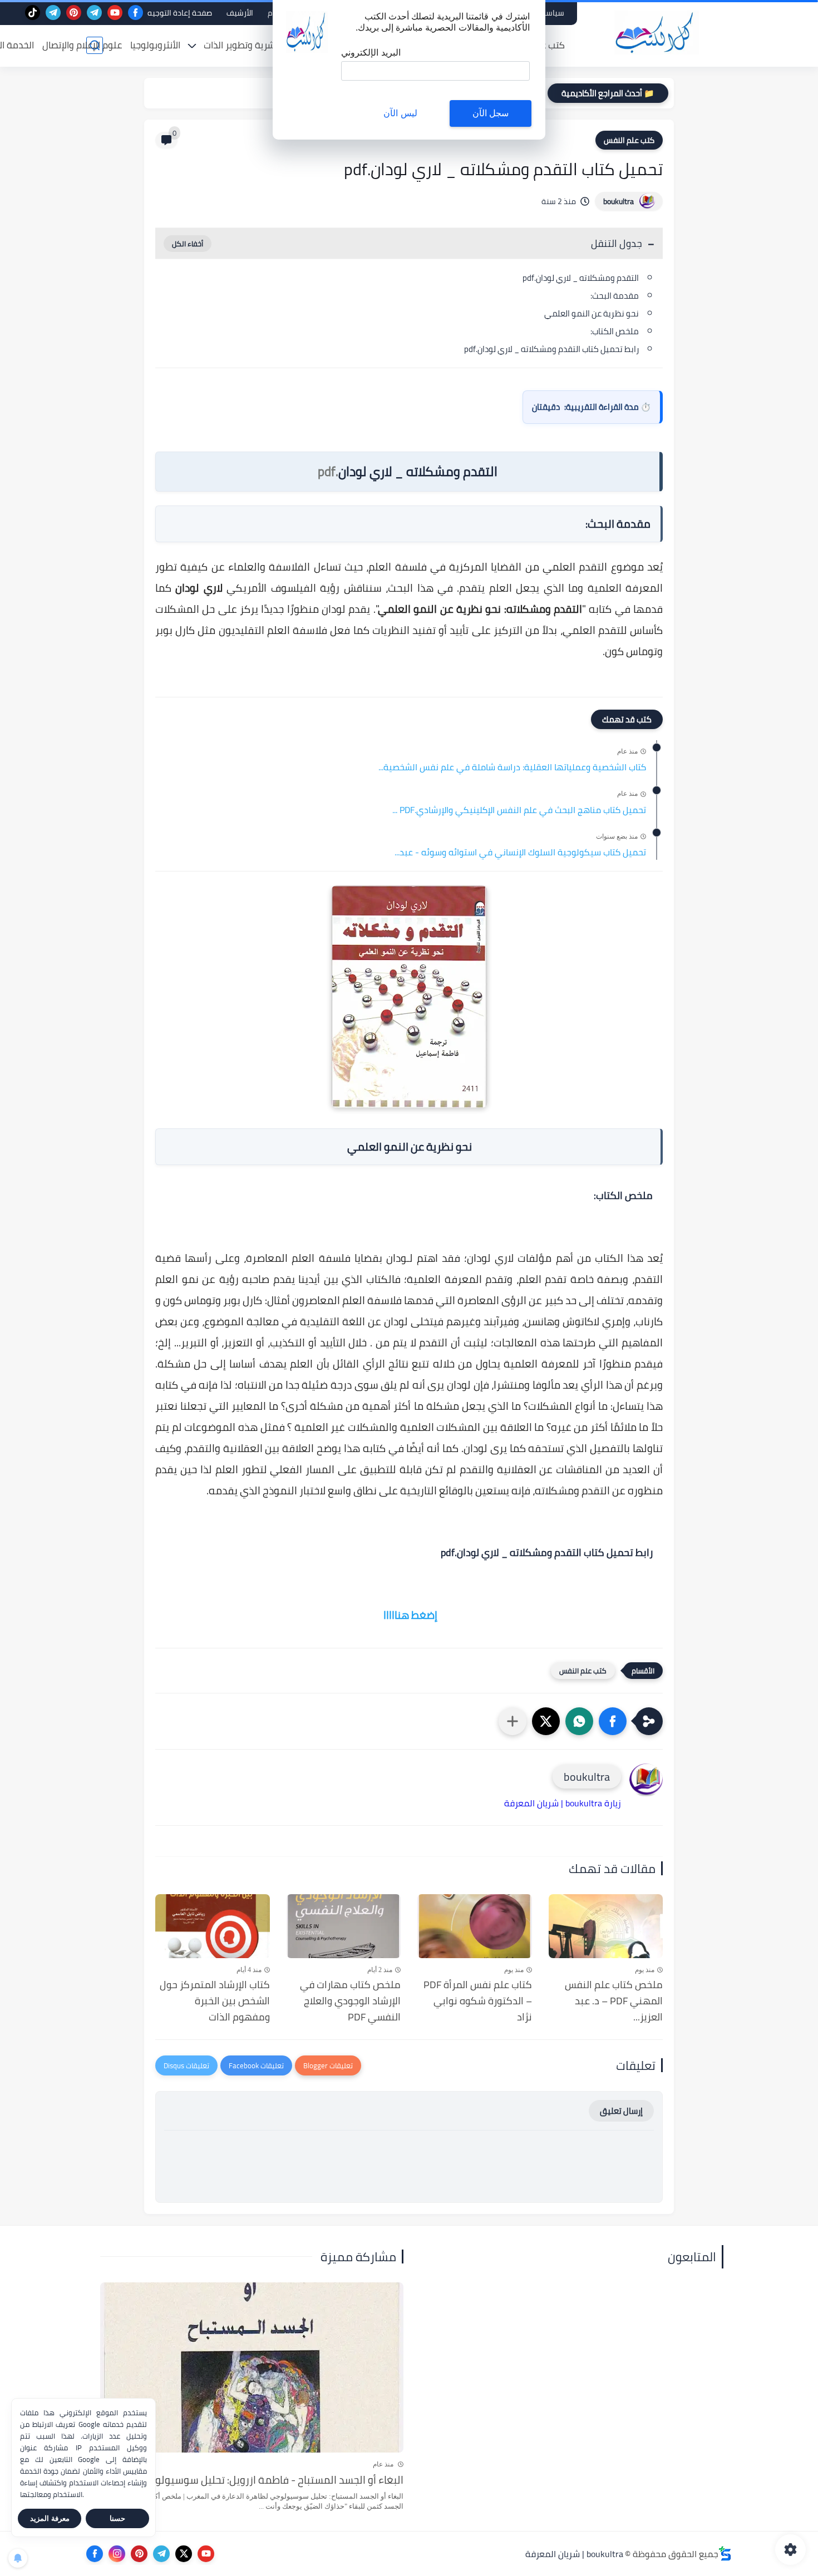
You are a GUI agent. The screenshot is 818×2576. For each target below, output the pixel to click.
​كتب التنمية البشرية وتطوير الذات (268, 45)
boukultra (619, 201)
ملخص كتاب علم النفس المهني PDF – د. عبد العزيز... (614, 2001)
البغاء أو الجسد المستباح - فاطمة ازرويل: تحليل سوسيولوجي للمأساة (253, 2480)
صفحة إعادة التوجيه (180, 13)
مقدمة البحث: (615, 296)
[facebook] (135, 13)
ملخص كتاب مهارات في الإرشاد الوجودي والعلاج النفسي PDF (350, 2001)
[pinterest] (74, 13)
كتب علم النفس (629, 140)
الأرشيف (240, 13)
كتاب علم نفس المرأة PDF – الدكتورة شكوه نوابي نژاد (478, 2001)
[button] (613, 1721)
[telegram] (94, 13)
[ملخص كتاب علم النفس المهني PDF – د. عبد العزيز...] (606, 1926)
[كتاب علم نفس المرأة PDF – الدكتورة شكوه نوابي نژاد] (475, 1926)
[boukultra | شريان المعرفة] (657, 33)
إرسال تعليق (621, 2111)
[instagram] (117, 2554)
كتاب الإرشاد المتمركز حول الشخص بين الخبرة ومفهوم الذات (215, 2001)
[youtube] (115, 13)
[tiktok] (33, 13)
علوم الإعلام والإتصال (82, 45)
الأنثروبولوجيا (155, 45)
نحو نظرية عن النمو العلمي (591, 313)
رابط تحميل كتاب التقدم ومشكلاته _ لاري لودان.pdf (551, 349)
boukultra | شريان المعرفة (574, 2554)
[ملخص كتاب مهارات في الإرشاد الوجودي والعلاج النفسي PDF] (344, 1926)
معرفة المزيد (50, 2518)
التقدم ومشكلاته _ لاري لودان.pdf (581, 278)
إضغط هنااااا (410, 1615)
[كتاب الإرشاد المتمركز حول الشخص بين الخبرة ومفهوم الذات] (213, 1926)
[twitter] (184, 2554)
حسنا (117, 2518)
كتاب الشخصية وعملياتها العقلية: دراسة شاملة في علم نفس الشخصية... (512, 767)
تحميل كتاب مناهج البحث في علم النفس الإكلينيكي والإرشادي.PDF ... (519, 810)
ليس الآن (400, 113)
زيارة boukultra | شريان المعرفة (563, 1803)
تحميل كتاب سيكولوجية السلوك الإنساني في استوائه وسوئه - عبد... (520, 853)
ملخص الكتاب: (615, 331)
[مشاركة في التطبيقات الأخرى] (513, 1721)
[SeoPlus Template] (725, 2553)
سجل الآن (491, 113)
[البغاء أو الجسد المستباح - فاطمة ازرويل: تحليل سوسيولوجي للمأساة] (252, 2368)
